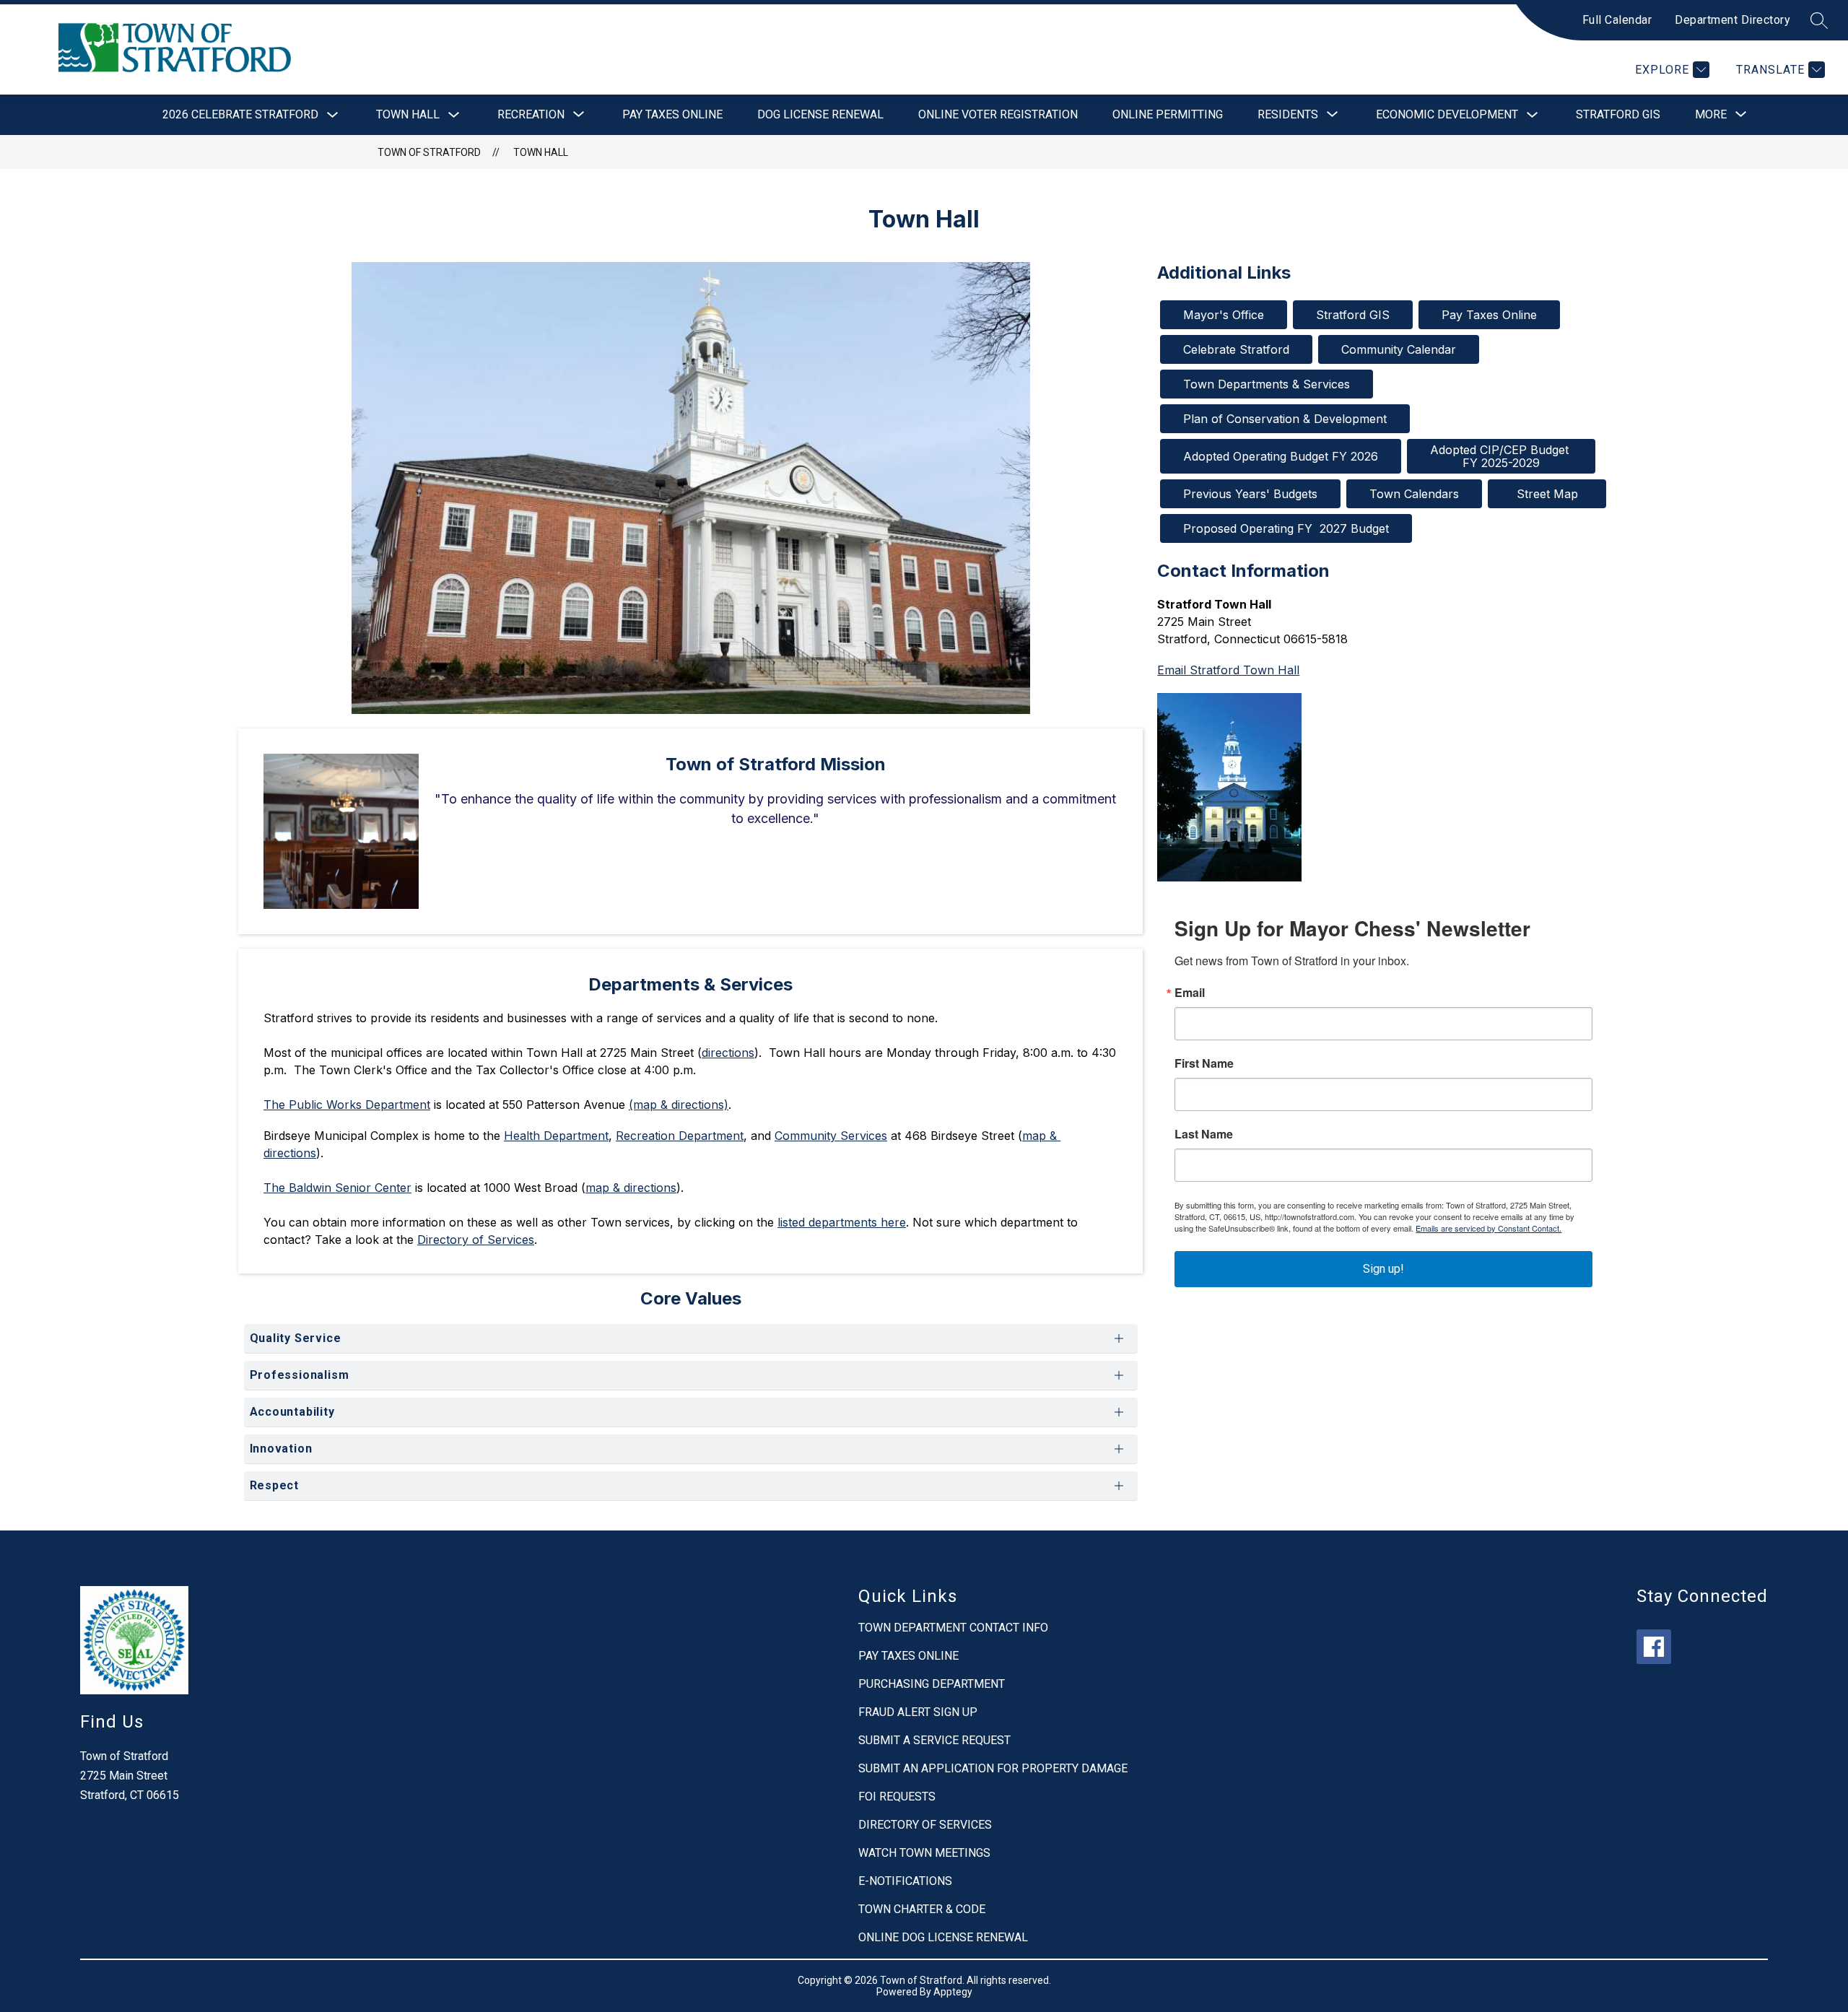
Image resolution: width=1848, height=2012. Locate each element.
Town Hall (408, 114)
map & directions (631, 1188)
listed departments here (842, 1222)
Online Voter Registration (998, 114)
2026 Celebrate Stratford (240, 114)
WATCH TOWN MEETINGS (924, 1853)
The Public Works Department (347, 1105)
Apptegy (953, 1992)
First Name (1204, 1063)
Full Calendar (1617, 20)
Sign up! (1383, 1269)
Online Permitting (1168, 114)
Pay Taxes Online (672, 114)
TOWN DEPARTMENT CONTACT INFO (953, 1628)
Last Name (1204, 1134)
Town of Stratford (429, 152)
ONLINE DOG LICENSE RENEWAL (943, 1937)
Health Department (556, 1136)
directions (728, 1053)
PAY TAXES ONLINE (908, 1656)
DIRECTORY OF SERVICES (925, 1825)
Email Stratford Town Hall (1228, 670)
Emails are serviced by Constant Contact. (1489, 1228)
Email (1190, 993)
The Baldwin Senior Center (337, 1188)
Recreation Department (680, 1136)
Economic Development (1447, 114)
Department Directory (1732, 20)
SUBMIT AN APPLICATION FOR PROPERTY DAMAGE (993, 1768)
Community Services (831, 1136)
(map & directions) (679, 1105)
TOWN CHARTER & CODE (922, 1909)
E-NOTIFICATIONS (905, 1881)
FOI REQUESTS (897, 1797)
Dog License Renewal (820, 114)
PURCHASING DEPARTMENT (932, 1684)
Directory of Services (476, 1240)
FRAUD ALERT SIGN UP (918, 1712)
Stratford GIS (1618, 114)
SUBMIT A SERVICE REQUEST (934, 1740)
